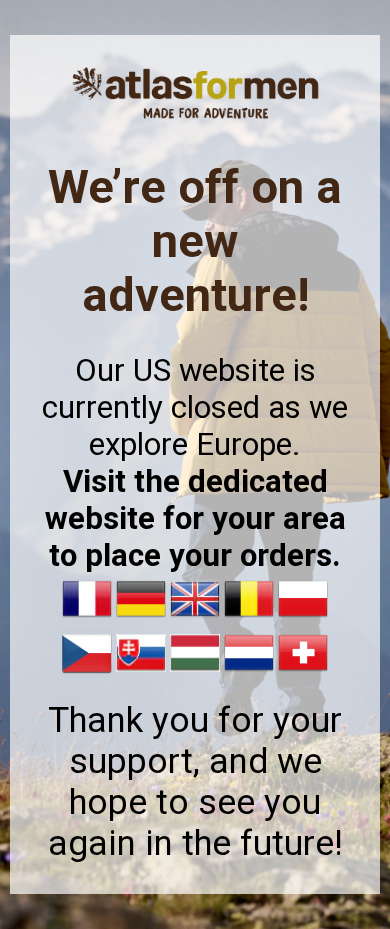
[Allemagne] (141, 618)
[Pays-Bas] (249, 672)
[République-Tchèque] (87, 672)
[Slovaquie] (141, 672)
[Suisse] (303, 672)
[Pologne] (303, 618)
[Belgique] (249, 618)
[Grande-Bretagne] (195, 618)
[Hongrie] (195, 672)
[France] (87, 618)
